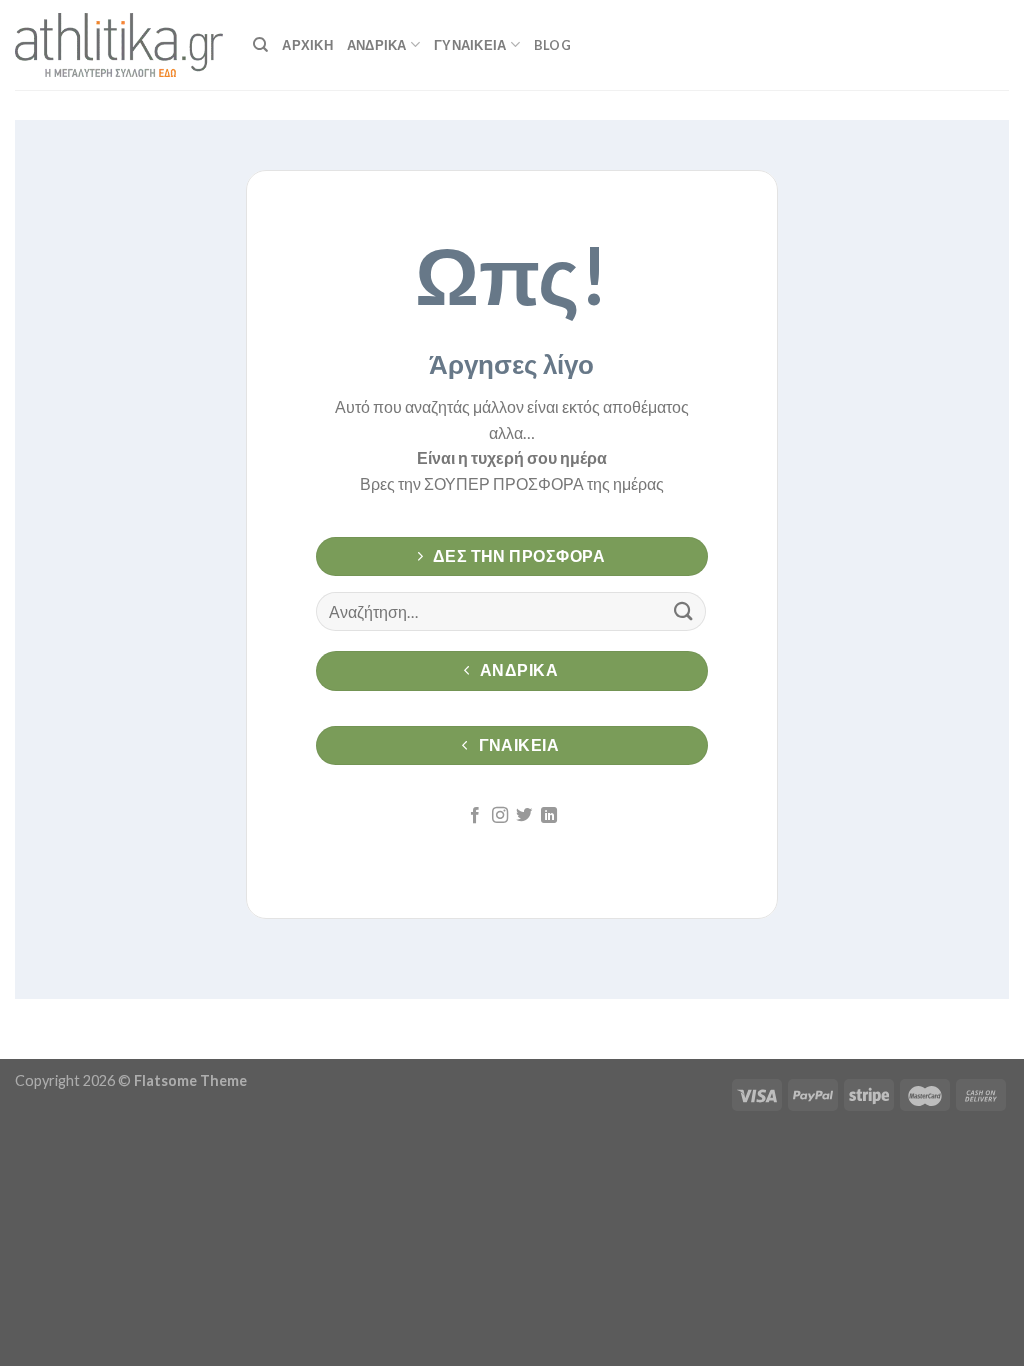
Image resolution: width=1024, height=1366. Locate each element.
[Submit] (684, 611)
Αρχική (307, 45)
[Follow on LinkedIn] (549, 816)
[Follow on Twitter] (524, 816)
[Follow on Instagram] (500, 816)
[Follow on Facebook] (475, 816)
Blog (552, 45)
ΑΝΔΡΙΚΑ (377, 45)
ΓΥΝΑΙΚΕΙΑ (470, 45)
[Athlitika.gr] (119, 45)
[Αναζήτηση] (260, 45)
